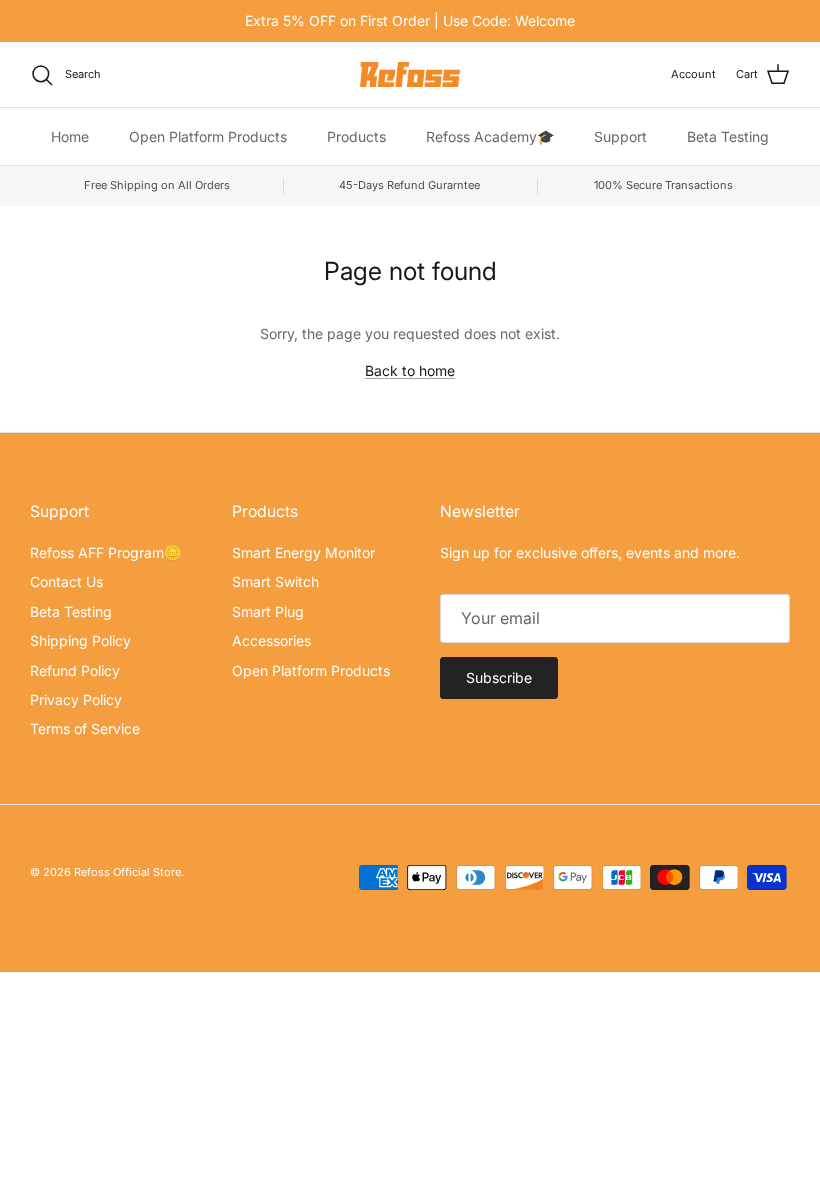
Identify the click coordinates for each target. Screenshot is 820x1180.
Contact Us (66, 581)
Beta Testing (728, 136)
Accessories (271, 640)
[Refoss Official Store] (410, 75)
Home (70, 136)
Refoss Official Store (127, 872)
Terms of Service (85, 728)
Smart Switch (275, 581)
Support (620, 136)
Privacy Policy (76, 699)
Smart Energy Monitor (303, 552)
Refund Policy (75, 670)
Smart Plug (268, 611)
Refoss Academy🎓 (490, 136)
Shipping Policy (80, 640)
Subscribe (499, 677)
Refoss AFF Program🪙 (105, 552)
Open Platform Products (208, 136)
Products (356, 136)
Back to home (410, 370)
